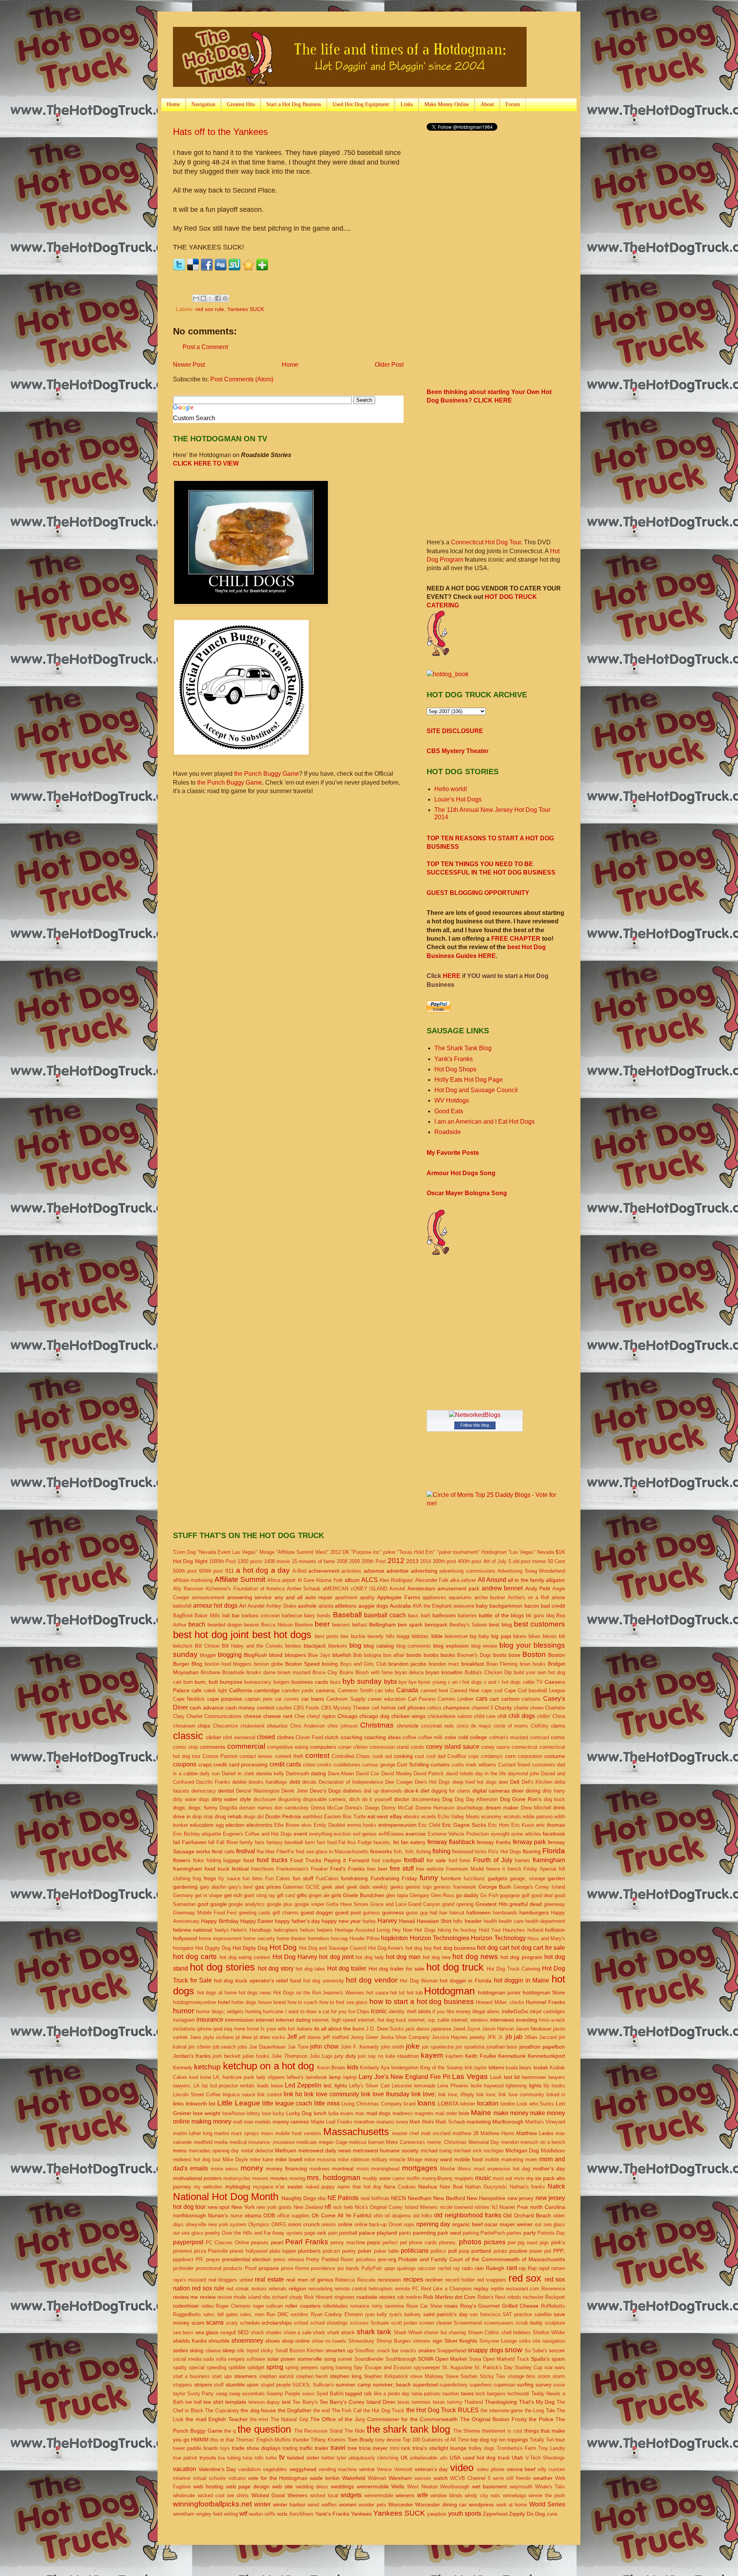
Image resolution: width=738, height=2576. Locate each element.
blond (276, 1655)
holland (535, 1930)
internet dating (293, 2020)
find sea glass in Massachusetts (332, 1852)
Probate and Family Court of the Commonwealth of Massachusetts (482, 2259)
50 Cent (556, 1561)
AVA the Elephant (432, 1606)
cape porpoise (225, 1699)
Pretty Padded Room (330, 2259)
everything (321, 1834)
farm (310, 1842)
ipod (218, 2029)
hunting (253, 2011)
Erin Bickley (187, 1834)
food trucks (272, 1860)
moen (531, 2159)
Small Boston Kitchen (300, 2351)
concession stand (389, 1747)
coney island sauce (453, 1747)
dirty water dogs (191, 1799)
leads (263, 2086)
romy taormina (388, 2306)
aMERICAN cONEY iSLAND (355, 1589)
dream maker (502, 1808)
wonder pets (372, 2505)
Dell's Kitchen (537, 1782)
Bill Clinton (207, 1646)
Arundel (256, 1606)
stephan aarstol (276, 2376)
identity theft (402, 2011)
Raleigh (495, 2268)
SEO (243, 2332)
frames (522, 1860)
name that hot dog (359, 2187)
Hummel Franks (545, 2002)
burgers (282, 1682)
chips (204, 1726)
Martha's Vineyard (545, 2122)
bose (514, 1655)
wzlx (282, 2514)
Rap (532, 2268)
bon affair (394, 1655)
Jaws (196, 2037)
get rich (233, 1895)
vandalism (250, 2469)
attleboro (346, 1606)
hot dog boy (419, 1948)
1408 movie (277, 1561)
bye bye (408, 1682)
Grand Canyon (424, 1904)
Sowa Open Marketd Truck (499, 2359)
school (301, 2323)
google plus (280, 1904)
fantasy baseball (285, 1842)
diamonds (391, 1791)
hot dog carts (195, 1957)
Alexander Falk (432, 1580)
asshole (307, 1606)
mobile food (468, 2159)
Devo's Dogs (325, 1791)
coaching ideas (382, 1737)
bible (437, 1636)
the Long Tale (540, 2411)
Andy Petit (538, 1588)
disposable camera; (325, 1799)
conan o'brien (353, 1747)
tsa (221, 2458)
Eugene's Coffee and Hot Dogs (258, 1834)
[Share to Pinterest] (225, 298)
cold (463, 1737)
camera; (326, 1690)
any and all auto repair (304, 1597)
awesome (464, 1606)
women (348, 2504)
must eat (503, 2178)
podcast (331, 2251)
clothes (285, 1737)
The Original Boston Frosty (494, 2419)
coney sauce (496, 1747)
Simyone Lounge (498, 2341)
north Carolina (548, 2207)
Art (243, 1606)
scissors (359, 2323)
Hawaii (407, 1921)
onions (329, 2224)
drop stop (203, 1817)
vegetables (275, 2469)
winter (262, 2504)
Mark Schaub (450, 2122)
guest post (348, 1912)
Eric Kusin (523, 1825)
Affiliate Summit (240, 1579)
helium (307, 1930)
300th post (445, 1561)
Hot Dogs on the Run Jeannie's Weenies (319, 1993)
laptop (350, 2077)
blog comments (414, 1646)
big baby (479, 1636)
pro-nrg (387, 2259)
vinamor (182, 2478)
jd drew (244, 2037)
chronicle (408, 1726)
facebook (554, 1834)
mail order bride (452, 2113)
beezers (341, 1625)
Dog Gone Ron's (521, 1799)
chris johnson (343, 1726)
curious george (379, 1765)
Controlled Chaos (351, 1756)
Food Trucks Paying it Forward (330, 1860)
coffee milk (431, 1737)
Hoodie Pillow (364, 1938)
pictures (495, 2242)
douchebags (470, 1808)
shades (274, 2332)
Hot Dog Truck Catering (513, 1969)
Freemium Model (465, 1869)
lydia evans (341, 2113)
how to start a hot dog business (422, 2001)
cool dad (436, 1756)
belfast (360, 1625)
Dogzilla (228, 1808)
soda (208, 2359)
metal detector (257, 2151)
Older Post (389, 365)
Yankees (361, 2514)
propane (269, 2268)
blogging (230, 1655)
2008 (342, 1561)
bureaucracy (258, 1682)
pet (404, 2243)
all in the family (526, 1580)
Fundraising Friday (394, 1878)
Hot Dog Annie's (386, 1948)
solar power (282, 2359)
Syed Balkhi (330, 2394)
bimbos (293, 1646)
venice (367, 2469)
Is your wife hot (278, 2029)
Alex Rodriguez (396, 1580)
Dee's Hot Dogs (433, 1782)
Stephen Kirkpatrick (386, 2376)
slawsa (213, 2351)
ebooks (412, 1817)
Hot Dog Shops (455, 1069)
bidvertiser (456, 1636)
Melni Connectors (406, 2142)
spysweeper (427, 2367)
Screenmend (468, 2323)
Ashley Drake (281, 1606)
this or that (222, 2440)
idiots (425, 2011)
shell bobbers (516, 2332)
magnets (424, 2113)
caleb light (215, 1690)
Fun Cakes (278, 1878)
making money (211, 2121)
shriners (422, 2341)
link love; (424, 2094)
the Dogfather (295, 2410)
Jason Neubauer (534, 2029)
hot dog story (276, 1968)
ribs (267, 2297)
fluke (198, 1860)
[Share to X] (211, 298)
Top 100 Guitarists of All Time (435, 2440)
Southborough (401, 2359)
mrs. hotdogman (334, 2178)
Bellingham (382, 1625)
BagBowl (183, 1616)
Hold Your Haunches (502, 1930)
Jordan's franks (192, 2056)
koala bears (519, 2068)
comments (213, 1747)
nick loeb (343, 2207)
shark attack (341, 2332)
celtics (434, 1708)
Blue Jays (319, 1655)
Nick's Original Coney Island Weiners (396, 2207)
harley (369, 1921)
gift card (286, 1895)
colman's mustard (509, 1737)
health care (511, 1921)
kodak (541, 2067)
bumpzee (231, 1682)
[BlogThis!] (203, 298)
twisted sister (303, 2458)
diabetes (352, 1791)
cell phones (411, 1708)
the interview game (502, 2411)
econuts (512, 1817)
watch (441, 2478)
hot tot (397, 1993)
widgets (351, 2495)
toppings (518, 2440)
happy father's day (298, 1921)
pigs (544, 2243)
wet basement (490, 2486)
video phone (490, 2469)
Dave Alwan (341, 1774)
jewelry (477, 2037)
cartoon (510, 1699)
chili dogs (522, 1716)
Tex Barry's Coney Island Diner (357, 2402)
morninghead (385, 2169)
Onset (395, 2224)
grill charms (286, 1913)
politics (438, 2251)
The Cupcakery (222, 2411)
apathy (367, 1597)
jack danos (418, 2029)
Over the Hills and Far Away (253, 2233)
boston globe (268, 1664)
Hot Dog (283, 1947)
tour (560, 2440)
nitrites (482, 2207)
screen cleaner (435, 2323)
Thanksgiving (501, 2402)
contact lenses (256, 1756)
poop (464, 2251)
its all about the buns (339, 2029)
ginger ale (319, 1895)
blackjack (315, 1646)
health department (545, 1921)
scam (198, 2323)
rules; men (252, 2314)
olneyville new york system (216, 2224)
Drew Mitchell (536, 1808)
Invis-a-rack (552, 2020)
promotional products (219, 2268)
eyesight (500, 1834)
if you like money (452, 2011)
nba (322, 2198)
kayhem (454, 2056)
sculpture (555, 2323)
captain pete (258, 1699)
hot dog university (324, 1981)
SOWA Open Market (442, 2359)
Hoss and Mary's (546, 1938)
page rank (315, 2233)
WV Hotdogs (452, 1100)
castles (284, 1708)
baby (482, 1606)
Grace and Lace (388, 1904)
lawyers (557, 2077)
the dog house (258, 2410)
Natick (556, 2186)
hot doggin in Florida (466, 1981)
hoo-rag (339, 1938)
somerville (310, 2359)
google (219, 1904)
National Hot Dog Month (226, 2197)
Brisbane (210, 1672)
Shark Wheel (408, 2332)
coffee (409, 1737)
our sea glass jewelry (197, 2233)
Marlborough (508, 2122)
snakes (427, 2350)
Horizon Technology (498, 1938)
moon (362, 2169)
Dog (447, 1799)
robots (514, 2297)
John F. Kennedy (360, 2047)
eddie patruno (538, 1817)
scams (215, 2322)
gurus (412, 1913)
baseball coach (385, 1615)
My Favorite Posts (453, 1153)
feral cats (223, 1851)
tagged (354, 2393)
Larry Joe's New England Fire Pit (404, 2077)
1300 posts (250, 1561)
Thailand (473, 2402)
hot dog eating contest (245, 1957)
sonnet (345, 2359)
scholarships (277, 2323)
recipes (413, 2279)
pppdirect (183, 2259)
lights (535, 2085)
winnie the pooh (547, 2495)
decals (309, 1782)
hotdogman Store (544, 1992)
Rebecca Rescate (355, 2280)
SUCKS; (302, 2385)
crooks (324, 1765)
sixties (180, 2350)
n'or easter (289, 2187)
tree (352, 2448)
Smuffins (365, 2351)
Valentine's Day (217, 2469)
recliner (434, 2280)
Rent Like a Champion (446, 2289)
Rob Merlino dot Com (449, 2297)
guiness (371, 1913)
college (478, 1737)
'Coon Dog (184, 1552)
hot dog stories (222, 1967)
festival (246, 1851)
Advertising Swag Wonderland (531, 1571)
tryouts (208, 2458)
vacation (184, 2469)
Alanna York (329, 1580)
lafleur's (295, 2077)
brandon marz (444, 1664)
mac (360, 2113)
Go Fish (489, 1895)
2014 (426, 1561)
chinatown (184, 1726)
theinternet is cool (502, 2431)
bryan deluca (409, 1672)
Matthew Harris (497, 2133)
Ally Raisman (188, 1589)
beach (197, 1624)
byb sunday (362, 1681)
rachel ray (449, 2268)
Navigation (203, 104)
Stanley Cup (529, 2367)
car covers (287, 1699)
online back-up (371, 2224)
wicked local (324, 2495)
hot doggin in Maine (522, 1980)
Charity (503, 1708)
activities (351, 1571)
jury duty (345, 2056)
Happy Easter (257, 1921)
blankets (338, 1646)
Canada (407, 1690)
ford (453, 1860)
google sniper (309, 1904)
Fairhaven (194, 1842)
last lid (512, 2077)
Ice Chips (359, 2011)
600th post (211, 1571)
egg (220, 1825)
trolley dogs (482, 2448)
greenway (554, 1904)
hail (434, 1913)
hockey (469, 1930)
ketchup (207, 2067)
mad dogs (378, 2113)
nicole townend (456, 2207)
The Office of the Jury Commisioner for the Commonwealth (384, 2419)
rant (512, 2268)
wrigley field (209, 2514)
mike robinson (354, 2159)
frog (197, 1878)
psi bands (348, 2268)
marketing (479, 2122)
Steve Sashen (461, 2376)
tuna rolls (253, 2458)
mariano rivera (392, 2122)
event (300, 1834)
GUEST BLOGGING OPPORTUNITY (478, 893)
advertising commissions (467, 1571)
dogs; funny (203, 1808)
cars (482, 1699)
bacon (532, 1606)
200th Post (373, 1561)
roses (451, 2306)
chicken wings (408, 1716)
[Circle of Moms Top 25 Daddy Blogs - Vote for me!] (496, 1503)
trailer (322, 2448)
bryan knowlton (444, 1672)
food (249, 1860)
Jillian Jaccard (540, 2037)
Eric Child (429, 1825)
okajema (401, 2216)
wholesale (184, 2495)
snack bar (388, 2351)
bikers (520, 1636)
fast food (327, 1842)
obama (253, 2215)
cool (419, 1756)
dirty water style (231, 1799)
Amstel (397, 1589)
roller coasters (303, 2306)
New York (243, 2207)
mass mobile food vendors (291, 2133)
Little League (239, 2103)
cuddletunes (347, 1765)
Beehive (304, 1625)
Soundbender (369, 2359)
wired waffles (322, 2505)
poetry (349, 2251)
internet (265, 2020)
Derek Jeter (294, 1791)
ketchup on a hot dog (269, 2066)
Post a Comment (205, 347)
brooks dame (261, 1672)
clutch (332, 1737)
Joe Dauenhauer (267, 2047)
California (241, 1690)
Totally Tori (542, 2440)
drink (559, 1808)
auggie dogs (373, 1606)
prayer (213, 2259)
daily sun (210, 1774)
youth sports (465, 2514)
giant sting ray (259, 1895)
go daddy (467, 1895)
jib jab (514, 2037)
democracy (204, 1791)
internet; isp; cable (429, 2020)
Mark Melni (422, 2122)
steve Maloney (427, 2376)
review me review (194, 2297)
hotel (224, 2002)
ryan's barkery (405, 2314)
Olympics (259, 2224)
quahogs (406, 2268)
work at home (512, 2505)
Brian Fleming (502, 1664)
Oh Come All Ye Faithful (342, 2215)
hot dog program (521, 1957)
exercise (416, 1834)
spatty (180, 2367)
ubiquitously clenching (373, 2458)
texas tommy (448, 2402)
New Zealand (308, 2207)
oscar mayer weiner (509, 2224)
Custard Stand (514, 1765)
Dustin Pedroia (283, 1816)
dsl (260, 1817)
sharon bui (435, 2332)
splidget (256, 2367)
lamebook (316, 2077)
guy (424, 1913)
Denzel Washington (258, 1791)
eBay (396, 1816)
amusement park (458, 1588)
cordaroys (492, 1756)
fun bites (253, 1878)
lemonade (425, 2086)
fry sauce (229, 1878)
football (414, 1860)
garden (556, 1878)
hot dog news (475, 1957)
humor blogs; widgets (220, 2011)
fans (260, 1842)
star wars (555, 2367)
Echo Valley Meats (459, 1817)
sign (437, 2341)
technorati (518, 2394)
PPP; (559, 2251)
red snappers (492, 2280)
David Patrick (429, 1774)
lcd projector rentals (233, 2086)
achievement (324, 1571)
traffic (306, 2448)
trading (290, 2448)
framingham (549, 1860)
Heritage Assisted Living (362, 1930)
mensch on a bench (543, 2142)
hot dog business (455, 1948)
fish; (398, 1852)
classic (188, 1736)
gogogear (510, 1895)
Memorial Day (484, 2142)
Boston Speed (303, 1664)
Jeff (292, 2037)
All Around (492, 1580)
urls (444, 2458)
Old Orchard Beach (527, 2215)
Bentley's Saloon (468, 1625)
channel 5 (482, 1708)
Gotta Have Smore (347, 1904)
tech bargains (491, 2394)
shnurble (219, 2341)
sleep (229, 2350)
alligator (555, 1580)
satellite (543, 2314)
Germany (183, 1895)
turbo (271, 2458)
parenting (424, 2233)
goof (203, 1904)
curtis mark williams (474, 1765)
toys (225, 2448)
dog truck (555, 1799)
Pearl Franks (307, 2242)
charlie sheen (529, 1708)
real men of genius (309, 2280)
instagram (184, 2020)
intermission (239, 2020)
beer (322, 1624)
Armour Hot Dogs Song (461, 1173)
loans (426, 2103)
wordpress (481, 2504)
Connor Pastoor (220, 1756)
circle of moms (511, 1726)
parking (471, 2233)
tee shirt (213, 2402)
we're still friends (512, 2478)
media (221, 2142)
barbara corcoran (261, 1616)
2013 (412, 1561)
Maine (481, 2113)
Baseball (347, 1615)
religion (298, 2288)
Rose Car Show (424, 2306)
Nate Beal (451, 2187)
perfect (390, 2243)
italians (305, 2029)
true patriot (185, 2458)
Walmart (377, 2478)
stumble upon (242, 2385)
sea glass (207, 2332)
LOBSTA (448, 2104)
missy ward (438, 2159)
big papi (501, 1636)
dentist (226, 1791)
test (286, 2402)
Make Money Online (447, 104)
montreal (343, 2169)
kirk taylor (476, 2068)
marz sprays (245, 2133)
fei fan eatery (409, 1842)
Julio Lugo (321, 2056)
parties (514, 2233)
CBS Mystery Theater (458, 751)
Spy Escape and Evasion (382, 2367)
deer (503, 1782)
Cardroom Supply (346, 1699)
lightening (516, 2086)
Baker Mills (207, 1616)
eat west (378, 1816)
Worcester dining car (441, 2504)
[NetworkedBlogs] (475, 1415)
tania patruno (426, 2394)
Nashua (428, 2187)
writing (231, 2514)
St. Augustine (457, 2367)
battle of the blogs (501, 1615)
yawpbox (437, 2514)
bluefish (342, 1655)
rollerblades (335, 2306)
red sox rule (210, 309)
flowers (182, 1860)
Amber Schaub (304, 1589)
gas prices (268, 1887)
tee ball (194, 2402)
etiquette (211, 1834)
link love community (331, 2094)
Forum (513, 104)
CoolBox (457, 1756)
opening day (433, 2224)
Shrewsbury (361, 2341)
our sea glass (550, 2224)
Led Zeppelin (303, 2085)
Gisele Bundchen (364, 1895)
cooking (403, 1756)
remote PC (407, 2289)
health (490, 1921)
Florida (554, 1851)
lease (277, 2086)
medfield (203, 2142)
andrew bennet (502, 1588)
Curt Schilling (413, 1764)
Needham (420, 2198)
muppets (464, 2178)
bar (236, 1615)
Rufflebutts (553, 2306)
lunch (320, 2113)
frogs (210, 1878)
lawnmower (534, 2077)
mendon (510, 2142)
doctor (402, 1799)
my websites (208, 2187)
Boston (534, 1654)
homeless (319, 1938)
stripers (203, 2385)
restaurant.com (523, 2289)
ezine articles (526, 1834)
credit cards (285, 1764)
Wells (398, 2486)
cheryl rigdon (321, 1716)
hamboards (505, 1913)
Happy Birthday (220, 1921)
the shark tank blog (408, 2429)
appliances (434, 1597)
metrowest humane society (386, 2150)
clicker (214, 1737)
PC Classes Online (227, 2243)
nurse (236, 2216)
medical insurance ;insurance (262, 2142)
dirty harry (554, 1791)
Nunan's (218, 2215)
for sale (436, 1860)
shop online (296, 2341)
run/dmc (300, 2314)
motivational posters (197, 2178)
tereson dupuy (264, 2402)
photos (470, 2242)
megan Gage (333, 2142)
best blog (500, 1625)
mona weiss (224, 2169)
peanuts (260, 2243)
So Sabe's (536, 2351)
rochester (533, 2297)
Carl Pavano (422, 1699)
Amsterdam (421, 1588)
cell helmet (384, 1708)
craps (205, 1764)
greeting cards (255, 1913)
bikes (534, 1636)
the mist (259, 2419)
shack (257, 2332)
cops (474, 1756)
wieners (405, 2495)
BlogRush (255, 1655)
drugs (249, 1817)
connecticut (524, 1747)
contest (317, 1755)
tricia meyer (373, 2448)
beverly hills (381, 1636)
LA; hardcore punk (234, 2077)
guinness (393, 1912)
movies (279, 2178)
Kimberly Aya (375, 2068)
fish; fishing (418, 1852)
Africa (274, 1580)
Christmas (377, 1725)
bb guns (535, 1616)
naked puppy (320, 2187)
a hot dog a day (263, 1570)
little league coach (287, 2103)
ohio (378, 2216)
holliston (555, 1930)
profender (183, 2268)
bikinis (550, 1636)
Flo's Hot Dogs (504, 1852)
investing (527, 2020)
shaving (457, 2332)
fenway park (529, 1842)
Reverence (553, 2289)
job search (225, 2047)
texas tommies (414, 2402)
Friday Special (540, 1869)
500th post (185, 1571)
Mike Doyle (235, 2159)
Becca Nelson (277, 1625)
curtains (440, 1764)
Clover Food (309, 1737)
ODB (269, 2215)
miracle (397, 2159)
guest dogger (317, 1912)
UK (404, 2458)
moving (297, 2178)
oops (409, 2224)
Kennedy (183, 2068)
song (330, 2359)
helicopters (286, 1930)
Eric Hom (499, 1825)
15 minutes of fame (313, 1561)
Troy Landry (552, 2448)
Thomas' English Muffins (263, 2440)
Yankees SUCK (246, 309)
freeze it (496, 1869)
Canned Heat (465, 1690)
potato (500, 2251)
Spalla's (540, 2359)
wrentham (184, 2514)
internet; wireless (470, 2020)
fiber (270, 1852)
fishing (441, 1851)
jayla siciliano (219, 2037)
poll (452, 2251)
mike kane (262, 2159)
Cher (300, 1716)
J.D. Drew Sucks (385, 2029)
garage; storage (527, 1878)
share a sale (298, 2332)
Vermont (403, 2469)
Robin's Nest (491, 2297)
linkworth (196, 2104)
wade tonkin (325, 2478)
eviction (342, 1834)
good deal (542, 1895)
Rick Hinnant (318, 2297)
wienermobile (379, 2495)
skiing (196, 2350)
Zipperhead (495, 2514)
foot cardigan (387, 1860)
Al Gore (306, 1580)
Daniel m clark (238, 1774)
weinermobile (373, 2486)
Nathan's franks (528, 2187)
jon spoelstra (470, 2047)
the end (322, 2411)
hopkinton (394, 1938)
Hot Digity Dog (250, 1948)
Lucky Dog (299, 2113)
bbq (550, 1616)
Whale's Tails (550, 2487)
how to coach (303, 2002)
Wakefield (354, 2478)
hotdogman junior (499, 1992)
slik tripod (248, 2351)
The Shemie (467, 2431)
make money (511, 2113)
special (197, 2367)
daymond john (524, 1774)
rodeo (208, 2306)
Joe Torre (298, 2047)
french (514, 1869)
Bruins (347, 1672)
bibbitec (420, 1636)
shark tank (374, 2332)
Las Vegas (470, 2076)
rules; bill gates (221, 2314)
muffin (413, 2178)
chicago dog (374, 1716)
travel (338, 2448)
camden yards (298, 1690)
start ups (222, 2376)
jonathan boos (502, 2047)
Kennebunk (512, 2056)
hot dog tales (310, 1969)
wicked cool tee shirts (223, 2495)
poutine (518, 2251)
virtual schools (209, 2478)
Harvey (387, 1921)
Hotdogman (449, 1991)
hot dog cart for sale (538, 1948)
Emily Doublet (329, 1825)
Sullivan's (323, 2385)
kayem (432, 2055)
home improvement (220, 1938)
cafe (197, 1690)
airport (289, 1580)
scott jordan (404, 2323)
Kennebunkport (546, 2056)
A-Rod (299, 1571)
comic (558, 1737)
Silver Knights (461, 2341)
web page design (248, 2486)
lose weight (207, 2113)
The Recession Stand (318, 2431)
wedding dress (312, 2487)
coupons (185, 1764)
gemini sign (419, 1887)
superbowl (425, 2385)
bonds (414, 1655)
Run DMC (278, 2314)
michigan (494, 2151)
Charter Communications (214, 1716)
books (448, 1655)
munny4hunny (437, 2178)
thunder (301, 2440)
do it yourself (377, 1799)
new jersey (520, 2198)
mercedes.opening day (214, 2151)
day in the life (490, 1774)
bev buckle (353, 1636)
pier (512, 2243)
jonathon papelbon (542, 2047)
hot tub (415, 1993)
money (252, 2168)
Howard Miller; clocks (500, 2002)
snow (514, 2350)
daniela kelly (270, 1774)
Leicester (402, 2086)
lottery (253, 2113)
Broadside (233, 1672)
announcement (208, 1597)
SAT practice (517, 2314)
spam (558, 2359)
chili (502, 1716)
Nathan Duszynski (486, 2187)
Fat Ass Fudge (355, 1842)
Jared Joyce (466, 2029)
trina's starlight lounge (440, 2448)
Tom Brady (361, 2440)
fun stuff (303, 1878)
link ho (293, 2094)
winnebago (514, 2495)
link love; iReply (456, 2095)
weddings (342, 2486)
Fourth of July (493, 1860)
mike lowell (289, 2159)
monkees (320, 2169)
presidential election (247, 2259)
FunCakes (327, 1878)
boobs (431, 1655)
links (178, 2104)
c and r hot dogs (502, 1682)
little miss (327, 2103)
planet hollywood (248, 2251)
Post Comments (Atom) (242, 379)
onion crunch (304, 2224)
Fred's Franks (347, 1869)
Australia (400, 1606)
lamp (335, 2077)
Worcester (401, 2504)
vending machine (338, 2469)
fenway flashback (451, 1842)
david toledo (460, 1774)
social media (187, 2359)
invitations (184, 2029)
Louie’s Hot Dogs (458, 799)
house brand (272, 2002)
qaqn (390, 2268)
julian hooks (256, 2056)
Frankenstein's (293, 1869)
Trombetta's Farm (516, 2448)
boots (500, 1655)
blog (355, 1646)
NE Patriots (343, 2198)
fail (176, 1842)
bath (426, 1616)
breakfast (473, 1664)
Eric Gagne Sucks (464, 1825)
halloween (479, 1912)
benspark (436, 1625)
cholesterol (252, 1726)
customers (544, 1765)
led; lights (335, 2085)
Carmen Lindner (456, 1699)
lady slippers (271, 2077)
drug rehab (228, 1816)
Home (173, 104)
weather (543, 2478)
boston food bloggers (228, 1664)
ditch (354, 1799)
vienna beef (521, 2469)
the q (230, 2431)
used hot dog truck (486, 2458)
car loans (313, 1699)
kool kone (200, 2077)
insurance (210, 2020)
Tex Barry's (305, 2402)
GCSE (313, 1887)
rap (522, 2268)
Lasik (496, 2077)
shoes (273, 2341)
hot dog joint (336, 1957)
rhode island (247, 2297)
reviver (225, 2297)
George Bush (495, 1887)
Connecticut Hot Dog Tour (486, 542)
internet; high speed (334, 2020)
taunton (451, 2394)
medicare (307, 2142)
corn (510, 1756)
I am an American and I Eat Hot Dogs (485, 1122)
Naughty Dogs (299, 2198)
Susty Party (201, 2394)
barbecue (292, 1616)
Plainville (218, 2251)
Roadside (448, 1132)
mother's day (549, 2169)
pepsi (374, 2242)
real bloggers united (231, 2280)
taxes (467, 2393)
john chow (324, 2046)
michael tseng (436, 2151)
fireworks (381, 1851)
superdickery (454, 2385)
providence (323, 2268)
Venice (384, 2469)
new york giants (274, 2207)
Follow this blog (475, 1425)
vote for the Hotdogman (278, 2478)
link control (269, 2095)
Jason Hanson (498, 2029)
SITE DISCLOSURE (455, 731)
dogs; (180, 1808)
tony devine (388, 2440)
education (202, 1825)
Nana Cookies (400, 2187)
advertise (397, 1571)
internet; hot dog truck (382, 2020)
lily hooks (554, 2086)
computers (323, 1747)
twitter (328, 2458)
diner (518, 1791)
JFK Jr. (495, 2037)
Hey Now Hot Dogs (414, 1930)
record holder (460, 2280)
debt (295, 1782)
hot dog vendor (371, 1980)
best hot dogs (282, 1635)
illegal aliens (486, 2011)
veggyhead (303, 2469)
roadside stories (376, 2297)
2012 (396, 1561)
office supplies (293, 2216)
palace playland (378, 2233)
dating (318, 1773)
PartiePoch (493, 2233)
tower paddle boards (196, 2448)
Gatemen (293, 1887)
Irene (240, 2029)
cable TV (533, 1682)
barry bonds (317, 1616)
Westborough (455, 2487)
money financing (286, 2169)
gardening (185, 1887)
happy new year (341, 1921)
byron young (432, 1682)
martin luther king (193, 2133)
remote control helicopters (364, 2289)
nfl (328, 2207)
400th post (470, 1561)
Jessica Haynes (450, 2037)
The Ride (355, 2431)
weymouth (521, 2487)
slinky (267, 2351)
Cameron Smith (355, 1690)
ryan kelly (376, 2314)
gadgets (498, 1878)
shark (319, 2332)
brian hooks (533, 1664)
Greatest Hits (241, 104)
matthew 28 (465, 2133)
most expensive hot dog (502, 2169)
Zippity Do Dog (527, 2514)
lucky (278, 2113)
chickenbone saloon (450, 1716)
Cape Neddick (189, 1699)
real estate (269, 2279)
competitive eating (288, 1747)
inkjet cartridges (547, 2011)
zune (552, 2514)
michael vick (468, 2151)
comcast (540, 1737)
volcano (237, 2478)
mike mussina (320, 2159)
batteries (467, 1616)
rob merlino (409, 2297)
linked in (556, 2095)
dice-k (411, 1791)
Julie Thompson (289, 2056)
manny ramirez (291, 2122)
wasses (423, 2478)
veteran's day (431, 2469)
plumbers (309, 2251)
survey (544, 2385)
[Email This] (196, 298)
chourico (277, 1726)
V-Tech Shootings (545, 2458)
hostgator (183, 1948)
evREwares (391, 1834)
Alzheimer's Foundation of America (245, 1589)
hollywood (185, 1938)
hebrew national (193, 1930)
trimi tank (400, 2448)
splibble (237, 2367)
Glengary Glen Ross (432, 1895)
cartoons (531, 1699)
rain (479, 2268)
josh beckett (226, 2056)
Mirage (415, 2159)
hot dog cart (493, 1948)
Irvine (253, 2029)
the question (264, 2429)
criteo (309, 1765)
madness (403, 2113)
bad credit (553, 1606)
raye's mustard (189, 2280)
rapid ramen (552, 2268)
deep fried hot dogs (475, 1782)
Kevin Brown (331, 2068)
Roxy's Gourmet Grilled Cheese (499, 2306)
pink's (558, 2242)
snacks (408, 2351)
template (236, 2402)
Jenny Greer (364, 2037)
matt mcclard (436, 2133)
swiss (308, 2394)
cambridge (267, 1690)
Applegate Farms (398, 1597)
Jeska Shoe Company (405, 2037)
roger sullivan (268, 2306)
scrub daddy (529, 2323)
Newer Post (189, 365)
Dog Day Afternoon (476, 1799)
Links (407, 104)
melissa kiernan (367, 2142)
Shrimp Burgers (394, 2341)
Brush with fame (374, 1672)
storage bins (522, 2376)
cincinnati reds (437, 1726)
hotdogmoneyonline (194, 2002)
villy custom (552, 2469)
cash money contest (250, 1708)
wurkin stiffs (262, 2514)
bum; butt (206, 1682)
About (487, 104)
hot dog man (403, 1957)
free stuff (402, 1868)
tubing (234, 2458)
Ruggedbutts (187, 2314)
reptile (497, 2289)
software (256, 2359)
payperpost (188, 2242)
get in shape (209, 1895)
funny (429, 1878)
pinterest (183, 2251)
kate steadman (402, 2056)
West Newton (422, 2487)
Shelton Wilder (549, 2332)
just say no (371, 2056)
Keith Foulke (480, 2056)
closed (266, 1737)
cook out (382, 1756)
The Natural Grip (289, 2419)
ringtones (345, 2297)
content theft (289, 1756)
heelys (222, 1930)
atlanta (326, 1606)
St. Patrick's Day (494, 2367)
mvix (519, 2178)
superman (504, 2385)
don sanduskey (292, 1808)
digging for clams (451, 1791)
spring (275, 2367)
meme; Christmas (447, 2142)
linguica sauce (239, 2095)
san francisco (485, 2314)
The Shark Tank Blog (463, 1048)
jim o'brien (200, 2047)
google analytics (247, 1904)
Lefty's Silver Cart (369, 2086)
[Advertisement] (491, 198)
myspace (263, 2187)
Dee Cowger (399, 1782)
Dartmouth (298, 1774)
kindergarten (405, 2068)
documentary (426, 1799)
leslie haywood (487, 2086)
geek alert (333, 1887)
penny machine (348, 2243)
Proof (251, 2268)
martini (222, 2133)
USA (455, 2458)
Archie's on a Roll (529, 1597)
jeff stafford (336, 2037)
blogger (208, 1655)
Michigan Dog (522, 2150)
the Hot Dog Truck (384, 2411)
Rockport (555, 2297)
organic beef (467, 2224)
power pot (540, 2251)
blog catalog (379, 1646)
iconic (379, 2011)
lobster (468, 2104)
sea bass (183, 2332)
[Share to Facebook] (218, 298)
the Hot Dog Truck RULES (443, 2410)
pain (333, 2233)
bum (188, 1682)
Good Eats (449, 1111)
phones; (448, 2243)
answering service (249, 1597)
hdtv (458, 1921)
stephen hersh (312, 2376)
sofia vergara (230, 2359)
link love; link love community (510, 2095)
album (352, 1580)
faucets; (382, 1842)
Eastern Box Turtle (345, 1817)
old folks (422, 2216)
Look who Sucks (535, 2104)
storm (544, 2376)
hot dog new (437, 1957)
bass (413, 1616)
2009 (354, 1561)
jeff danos (310, 2037)
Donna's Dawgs (362, 1808)
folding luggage (224, 1860)
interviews (502, 2020)
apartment (346, 1597)
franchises (263, 1869)
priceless (366, 2259)
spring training (336, 2367)
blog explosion (451, 1646)
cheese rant (278, 1716)
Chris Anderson (307, 1726)
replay (481, 2288)
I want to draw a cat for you (316, 2011)
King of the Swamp (441, 2068)
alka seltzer (463, 1580)
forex (465, 1860)
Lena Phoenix (453, 2086)
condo (417, 1747)
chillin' (544, 1716)
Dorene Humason (435, 1808)
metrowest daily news (325, 2150)
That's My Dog (537, 2402)
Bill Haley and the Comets (252, 1646)
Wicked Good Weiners (279, 2495)
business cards (310, 1682)
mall (238, 2122)
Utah (517, 2458)
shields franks (190, 2341)
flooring (532, 1851)
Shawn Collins (484, 2332)
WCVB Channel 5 (470, 2478)
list (212, 2104)
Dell (515, 1782)
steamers (245, 2376)
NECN (398, 2198)
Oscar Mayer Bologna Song (467, 1193)
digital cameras (491, 1791)
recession (389, 2280)
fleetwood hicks (469, 1852)
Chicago (347, 1716)
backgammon (506, 1606)
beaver (252, 1625)
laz (205, 2086)
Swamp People (283, 2394)
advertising (424, 1571)
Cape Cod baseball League (535, 1690)
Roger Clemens (233, 2306)
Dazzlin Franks (213, 1782)
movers (260, 2178)
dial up (371, 1791)
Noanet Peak (514, 2207)
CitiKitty (540, 1726)
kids (353, 2067)
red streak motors (246, 2289)
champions (456, 1708)
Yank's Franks (454, 1059)
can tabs (385, 1690)
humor (184, 2011)
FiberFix (285, 1852)
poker (365, 2251)
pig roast (528, 2243)
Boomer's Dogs (474, 1655)
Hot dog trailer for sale (396, 1969)
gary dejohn (213, 1887)
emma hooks (362, 1825)
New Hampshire (486, 2198)
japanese (441, 2029)
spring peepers (302, 2367)
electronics (259, 1825)
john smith (393, 2047)
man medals (257, 2122)
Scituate (380, 2323)
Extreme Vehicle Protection (458, 1834)
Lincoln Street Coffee (197, 2095)
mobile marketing (504, 2159)
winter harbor (289, 2504)
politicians (415, 2251)
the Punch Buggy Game (267, 774)
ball (226, 1616)
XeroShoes (301, 2514)
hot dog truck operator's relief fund (258, 1981)
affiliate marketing (193, 1580)
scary (232, 2323)
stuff (219, 2385)
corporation (530, 1756)
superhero (481, 2385)
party (530, 2233)
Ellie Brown (287, 1825)
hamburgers (534, 1912)
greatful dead (526, 1904)
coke (450, 1737)
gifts (302, 1895)
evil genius (365, 1834)
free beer (377, 1869)
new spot (219, 2207)
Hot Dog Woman (419, 1981)
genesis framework (455, 1887)
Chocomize (225, 1726)
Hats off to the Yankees (220, 132)
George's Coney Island (539, 1887)
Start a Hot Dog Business (294, 104)
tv (282, 2457)
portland (481, 2251)
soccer (557, 2350)
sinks (525, 2341)
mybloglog (238, 2187)
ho (456, 1930)
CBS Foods (307, 1708)
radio (467, 2268)
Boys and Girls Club (363, 1664)
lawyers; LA (186, 2086)
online (345, 2224)
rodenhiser (186, 2306)
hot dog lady (370, 1957)
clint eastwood (239, 1737)
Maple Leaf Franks (332, 2122)
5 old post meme (527, 1561)
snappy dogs (485, 2350)
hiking (444, 1930)
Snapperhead (452, 2351)
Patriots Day (551, 2233)
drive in (182, 1816)
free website (430, 1869)
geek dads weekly (367, 1887)
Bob (358, 1655)
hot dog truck (455, 1967)
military (379, 2159)
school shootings (329, 2323)
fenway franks (494, 1842)
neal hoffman (375, 2198)
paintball (348, 2233)
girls (336, 1895)
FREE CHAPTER (516, 939)
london (508, 2104)
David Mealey (397, 1774)
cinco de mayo (474, 1726)
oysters (295, 2233)
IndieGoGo (515, 2011)
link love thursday (385, 2094)
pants (405, 2233)
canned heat (434, 1690)
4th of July (495, 1561)
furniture (451, 1878)
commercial (246, 1746)
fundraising (354, 1878)
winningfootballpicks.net (212, 2504)
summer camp (353, 2385)
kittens (496, 2067)
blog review (484, 1646)
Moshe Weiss (456, 2169)
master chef (406, 2133)
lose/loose (234, 2113)
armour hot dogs (215, 1606)
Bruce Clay (325, 1672)
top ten (498, 2440)
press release (289, 2259)
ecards (429, 1817)
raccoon (427, 2268)
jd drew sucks (269, 2037)
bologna (373, 1655)
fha (260, 1852)
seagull (228, 2332)
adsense (374, 1571)
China (559, 1716)
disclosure (265, 1799)
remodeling (320, 2289)
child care (485, 1716)
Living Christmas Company (371, 2104)
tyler (342, 2458)
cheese (253, 1716)
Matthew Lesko (535, 2133)
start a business (191, 2376)
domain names (256, 1808)
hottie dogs (244, 2002)
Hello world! (451, 789)
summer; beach (392, 2385)
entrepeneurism (397, 1825)
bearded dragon (225, 1625)
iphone (204, 2029)
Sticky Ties (493, 2376)
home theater (291, 1938)
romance (360, 2306)
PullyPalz (372, 2268)
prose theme (295, 2268)
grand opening (458, 1904)
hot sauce (377, 1993)
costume (555, 1756)
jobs (243, 2047)
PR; (200, 2259)
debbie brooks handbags (260, 1782)
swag (221, 2394)
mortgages (420, 2168)
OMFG (279, 2224)
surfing (525, 2385)
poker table (386, 2251)
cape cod (492, 1690)
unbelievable (424, 2458)
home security (259, 1938)
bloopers (295, 1655)
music (483, 2178)
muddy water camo (384, 2178)
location (488, 2103)
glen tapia (397, 1895)
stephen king (346, 2376)
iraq (228, 2029)
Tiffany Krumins (328, 2440)
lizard (410, 2104)
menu (180, 2150)
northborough (189, 2215)
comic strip (185, 1747)
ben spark (410, 1625)
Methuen (286, 2150)
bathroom (444, 1615)
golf (526, 1895)
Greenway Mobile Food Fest (205, 1913)
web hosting (209, 2486)
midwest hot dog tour (197, 2159)
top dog (480, 2440)
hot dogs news (255, 1993)
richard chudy (287, 2297)
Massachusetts (356, 2132)
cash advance (206, 1708)
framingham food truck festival (211, 1869)
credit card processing (240, 1764)
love (266, 2113)
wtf (243, 2514)
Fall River (227, 1842)
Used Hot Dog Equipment (361, 104)
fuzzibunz (474, 1878)
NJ (495, 2207)
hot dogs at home (217, 1993)
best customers (539, 1624)
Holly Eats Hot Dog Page (469, 1080)
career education (387, 1699)
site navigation (549, 2341)
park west (449, 2233)
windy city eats (482, 2495)
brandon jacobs (407, 1664)
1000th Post (223, 1561)
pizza (200, 2251)
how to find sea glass (344, 2002)
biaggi (403, 1636)
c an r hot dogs (465, 1682)
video (462, 2468)
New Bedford (449, 2198)
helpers (325, 1930)
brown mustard (294, 1672)
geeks (397, 1887)
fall (211, 1842)
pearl (277, 2242)
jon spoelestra (438, 2047)
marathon (364, 2122)
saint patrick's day (445, 2314)
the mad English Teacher (217, 2419)
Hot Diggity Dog (213, 1948)
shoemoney (247, 2341)
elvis (307, 1825)
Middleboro (553, 2151)
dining (533, 1791)
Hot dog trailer (347, 1968)
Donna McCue (327, 1808)
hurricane (273, 2011)
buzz (336, 1682)
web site (283, 2486)
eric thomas (551, 1825)
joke (413, 2046)
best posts (327, 1636)
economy (491, 1817)
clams (558, 1726)
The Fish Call (347, 2411)
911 (230, 1571)
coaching (352, 1737)
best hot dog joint (211, 1635)
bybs (391, 1682)
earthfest (313, 1817)
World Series (547, 2504)
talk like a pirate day (387, 2394)
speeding (216, 2367)
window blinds (446, 2495)
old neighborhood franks (468, 2215)
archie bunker (490, 1597)
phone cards (423, 2243)
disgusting (289, 1799)
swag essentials (247, 2394)
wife (423, 2495)
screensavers (499, 2323)
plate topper (283, 2251)
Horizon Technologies (440, 1938)
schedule (250, 2323)
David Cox (368, 1774)
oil (387, 2216)
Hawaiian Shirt (434, 1921)
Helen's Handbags (251, 1930)
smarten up (339, 2350)
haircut (457, 1913)
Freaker (319, 1869)
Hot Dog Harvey (295, 1957)
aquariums (460, 1597)
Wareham (400, 2478)
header (473, 1921)
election (235, 1825)
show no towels (329, 2341)
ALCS (370, 1580)
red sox (525, 2278)
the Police (541, 2419)
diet (425, 1791)
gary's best (241, 1887)
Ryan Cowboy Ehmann (337, 2314)
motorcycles (237, 2178)
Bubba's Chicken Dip (488, 1672)
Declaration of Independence (351, 1782)
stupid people (276, 2385)
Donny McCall (397, 1808)
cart (494, 1699)
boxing (330, 1664)
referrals (278, 2289)
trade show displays (256, 2448)
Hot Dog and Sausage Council (476, 1090)
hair (443, 1913)
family (246, 1842)
